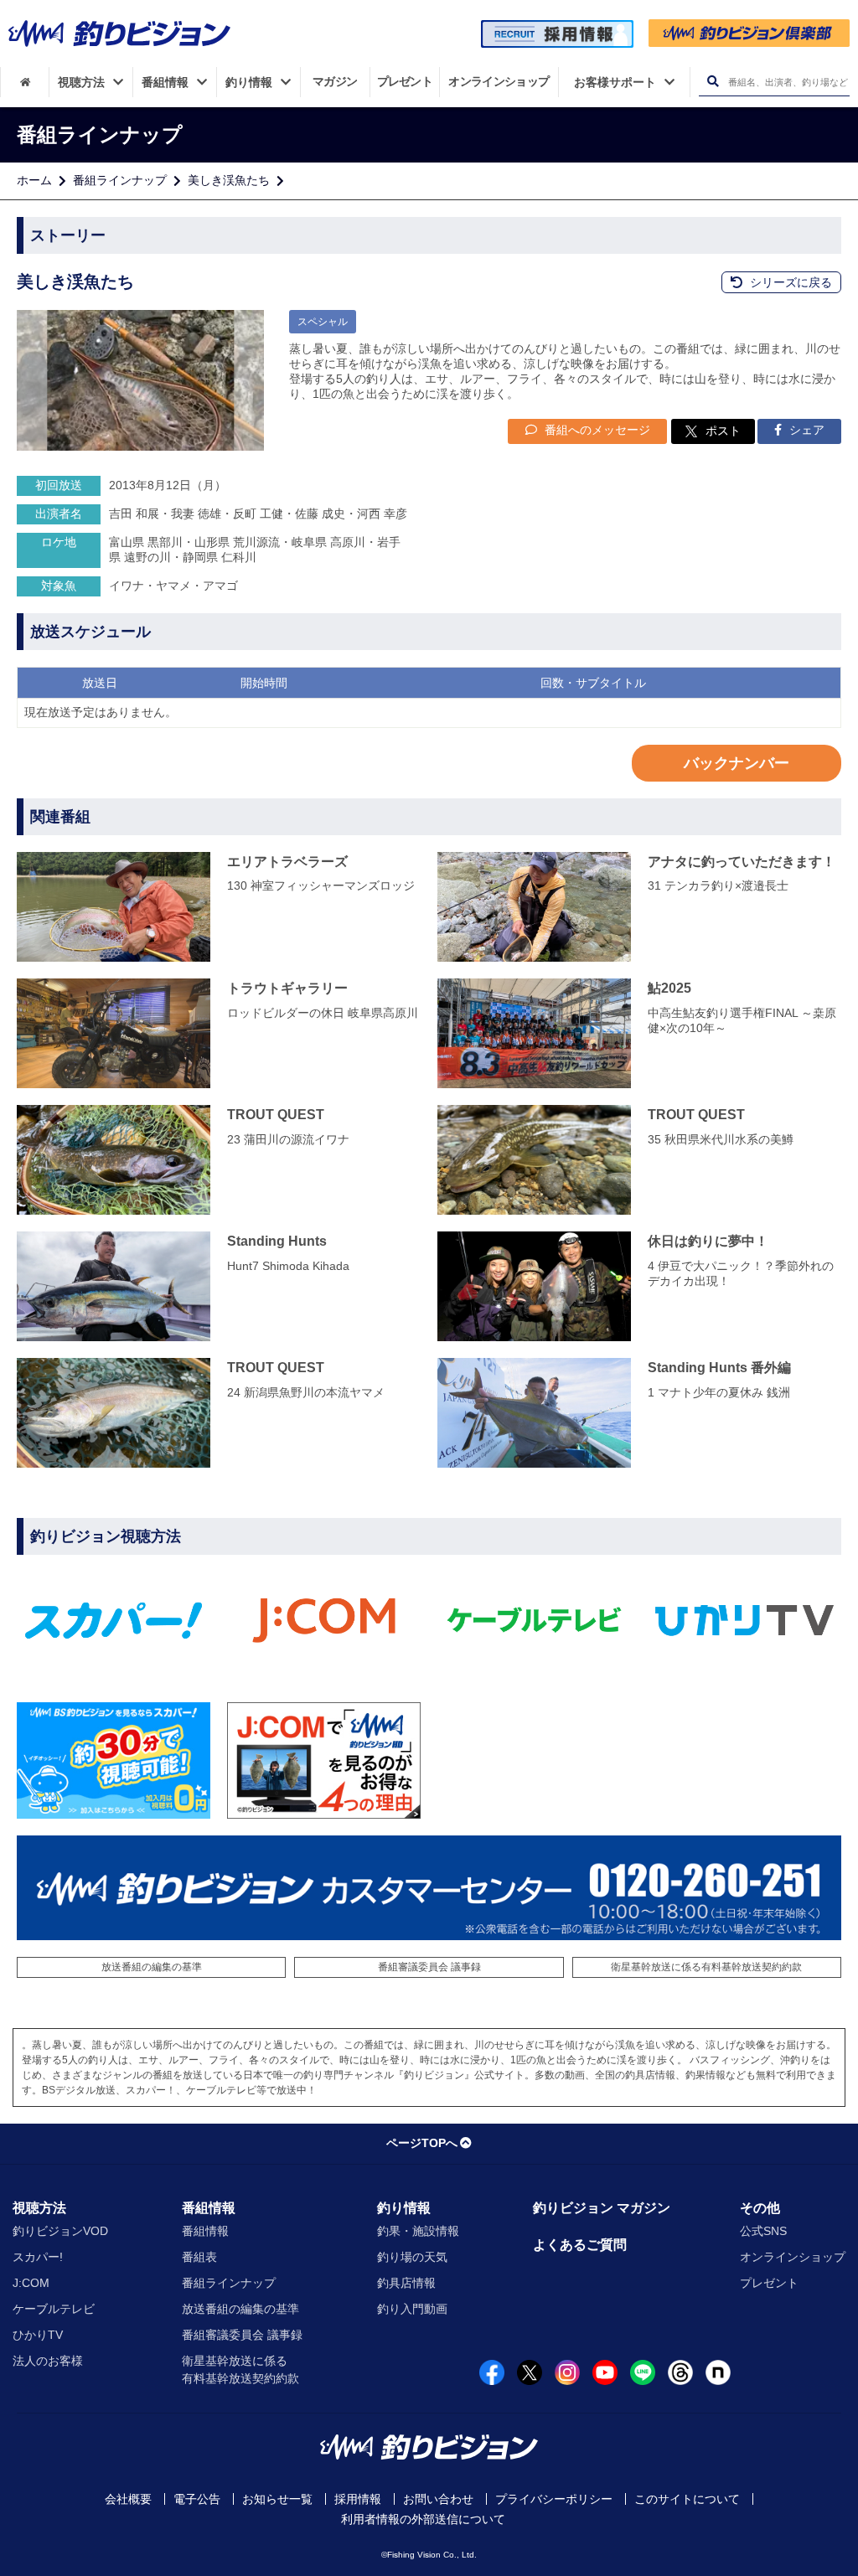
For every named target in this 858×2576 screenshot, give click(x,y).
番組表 (199, 2257)
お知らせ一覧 (277, 2499)
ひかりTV (38, 2335)
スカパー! (38, 2257)
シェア (805, 430)
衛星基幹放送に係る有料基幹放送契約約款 (706, 1967)
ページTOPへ (422, 2143)
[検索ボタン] (713, 82)
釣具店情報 (406, 2283)
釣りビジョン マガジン (602, 2208)
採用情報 (358, 2499)
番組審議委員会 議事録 (429, 1967)
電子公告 (197, 2499)
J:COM (31, 2283)
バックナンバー (737, 763)
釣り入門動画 (412, 2309)
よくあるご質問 (580, 2245)
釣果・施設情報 (418, 2231)
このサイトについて (687, 2499)
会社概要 (128, 2499)
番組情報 (209, 2208)
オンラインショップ (793, 2257)
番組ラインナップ (120, 180)
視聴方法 (39, 2208)
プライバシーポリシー (554, 2499)
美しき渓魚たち (229, 180)
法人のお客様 (48, 2361)
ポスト (723, 431)
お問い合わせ (438, 2499)
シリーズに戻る (789, 282)
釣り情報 (404, 2208)
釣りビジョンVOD (60, 2231)
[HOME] (25, 82)
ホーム (34, 180)
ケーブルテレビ (54, 2309)
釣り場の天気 (412, 2257)
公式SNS (763, 2231)
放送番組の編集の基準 (152, 1967)
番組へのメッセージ (596, 430)
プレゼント (769, 2283)
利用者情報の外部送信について (423, 2519)
